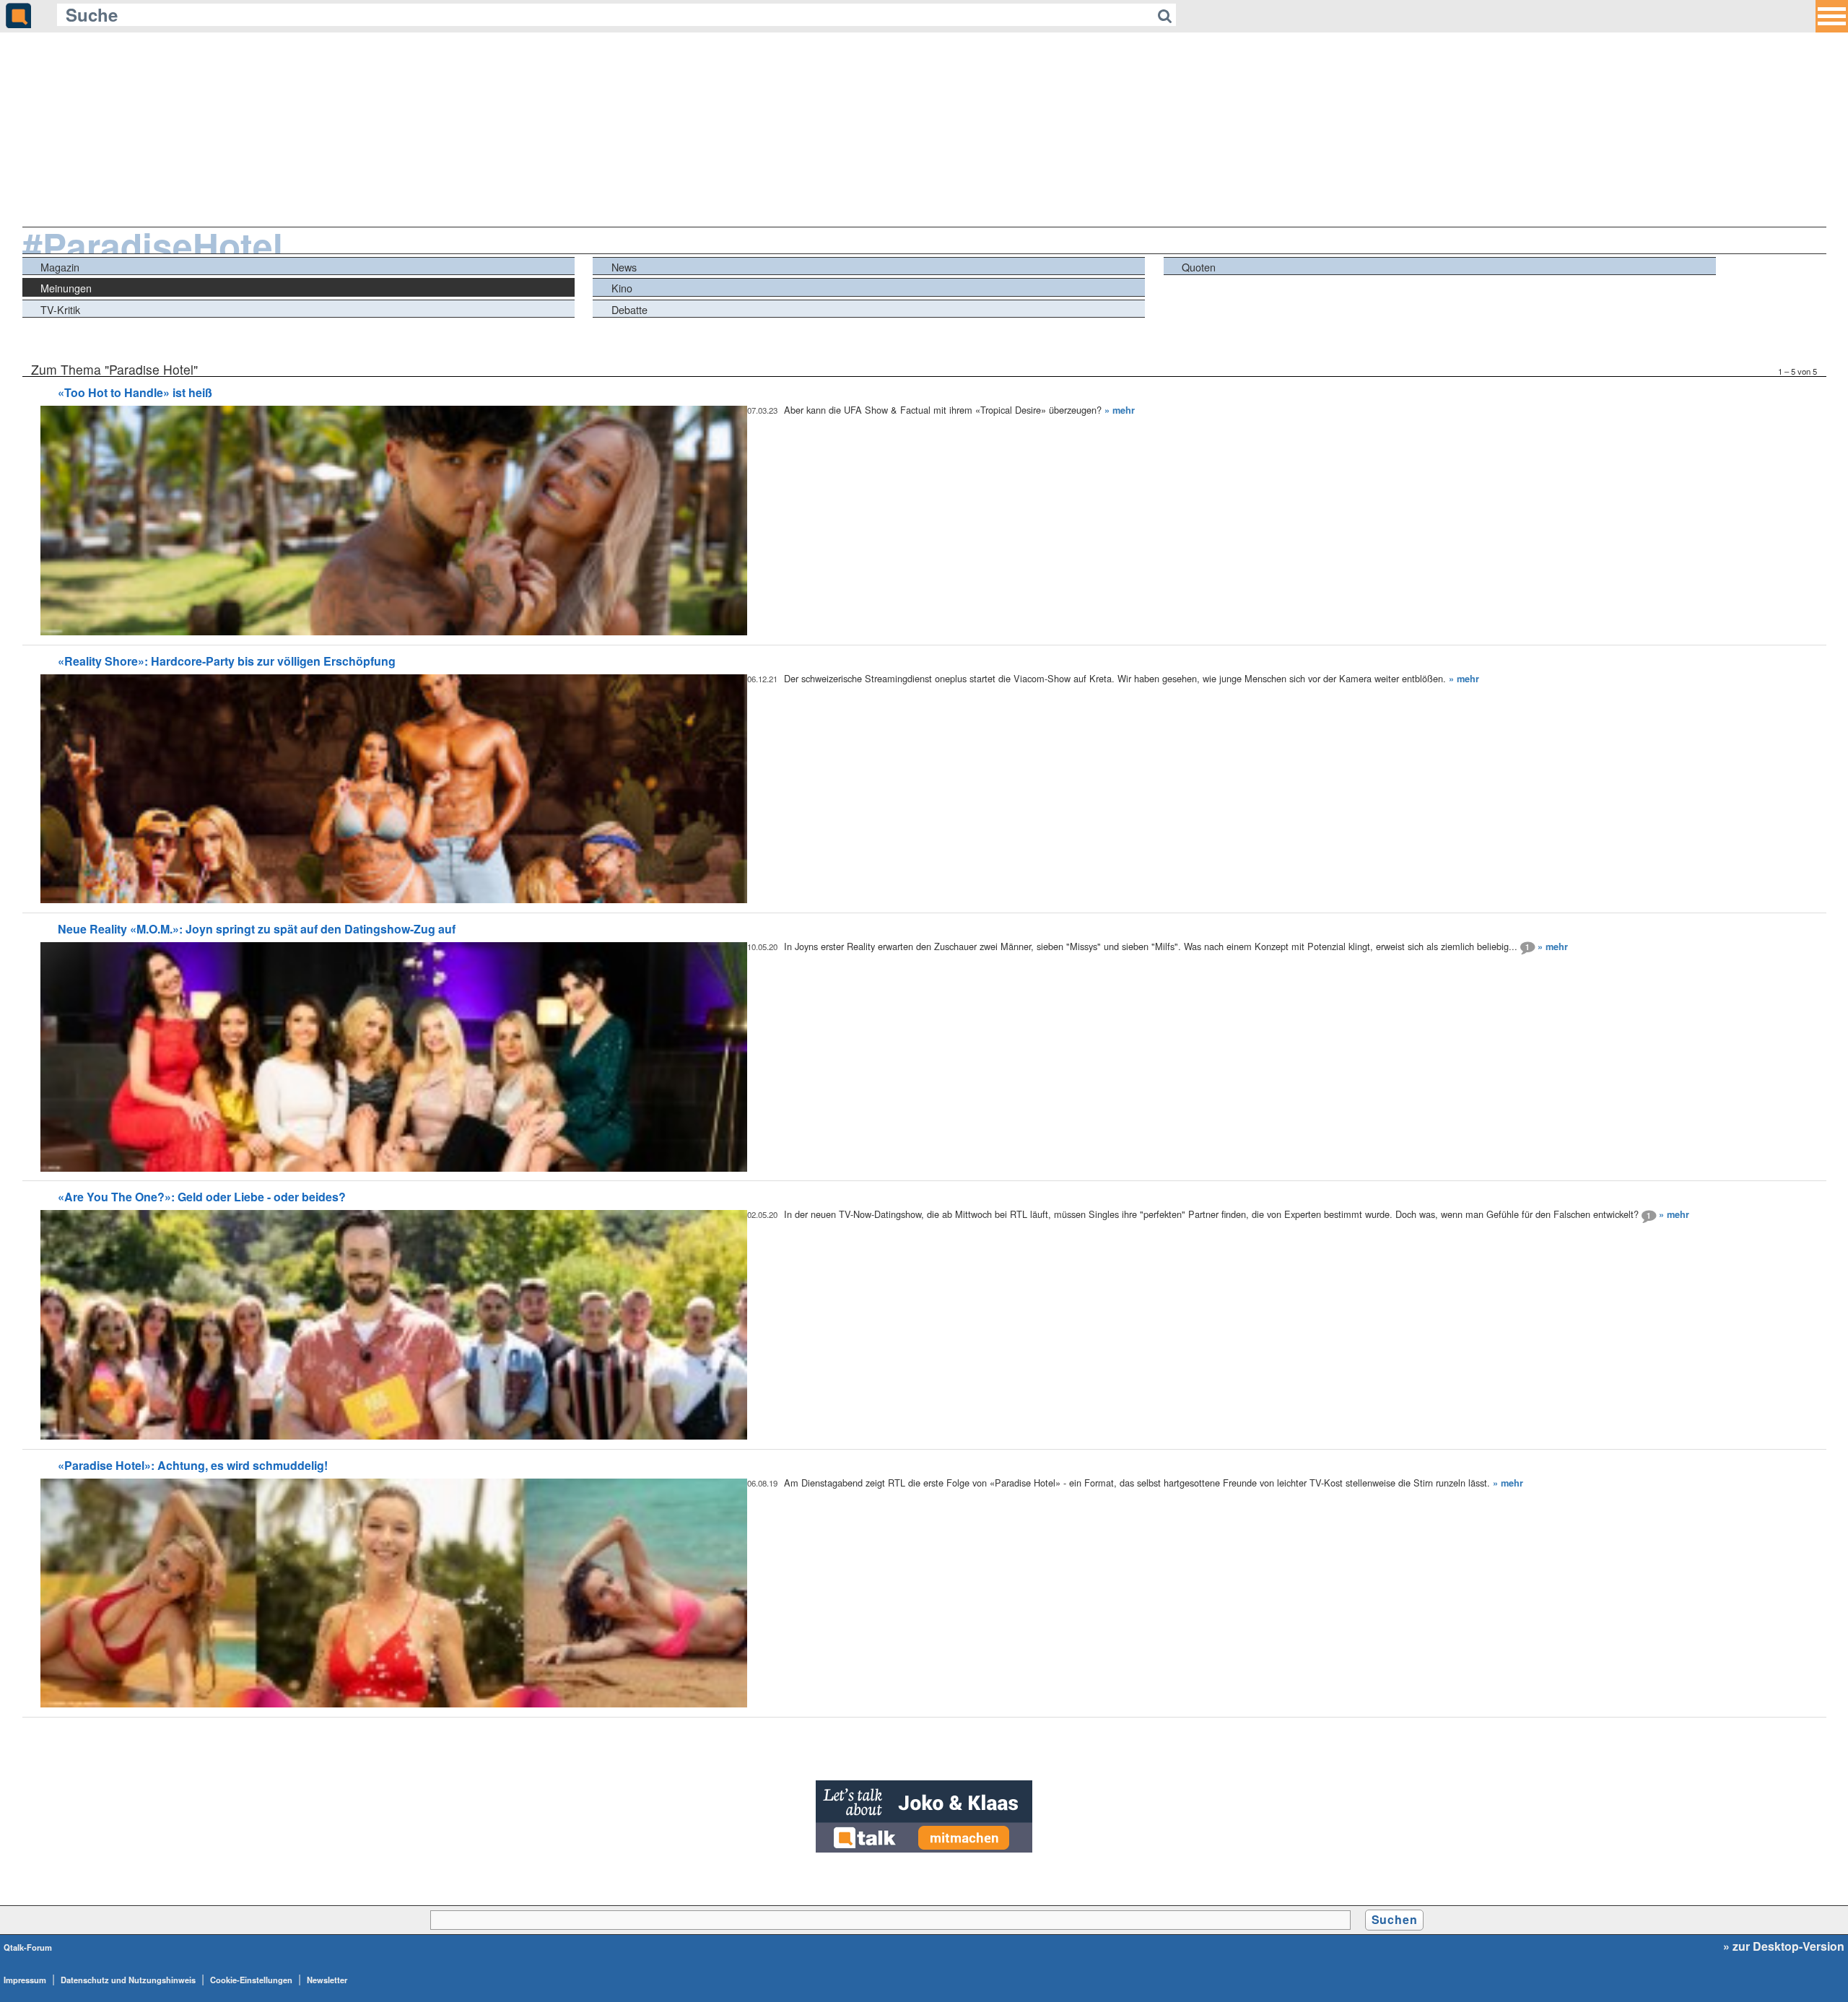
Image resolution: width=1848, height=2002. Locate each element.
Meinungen (66, 288)
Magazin (60, 267)
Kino (622, 288)
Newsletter (327, 1980)
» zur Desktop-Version (1784, 1946)
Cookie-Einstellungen (251, 1980)
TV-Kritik (60, 309)
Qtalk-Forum (28, 1947)
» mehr (1120, 410)
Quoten (1199, 267)
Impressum (25, 1980)
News (624, 267)
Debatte (629, 309)
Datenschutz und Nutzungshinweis (128, 1980)
